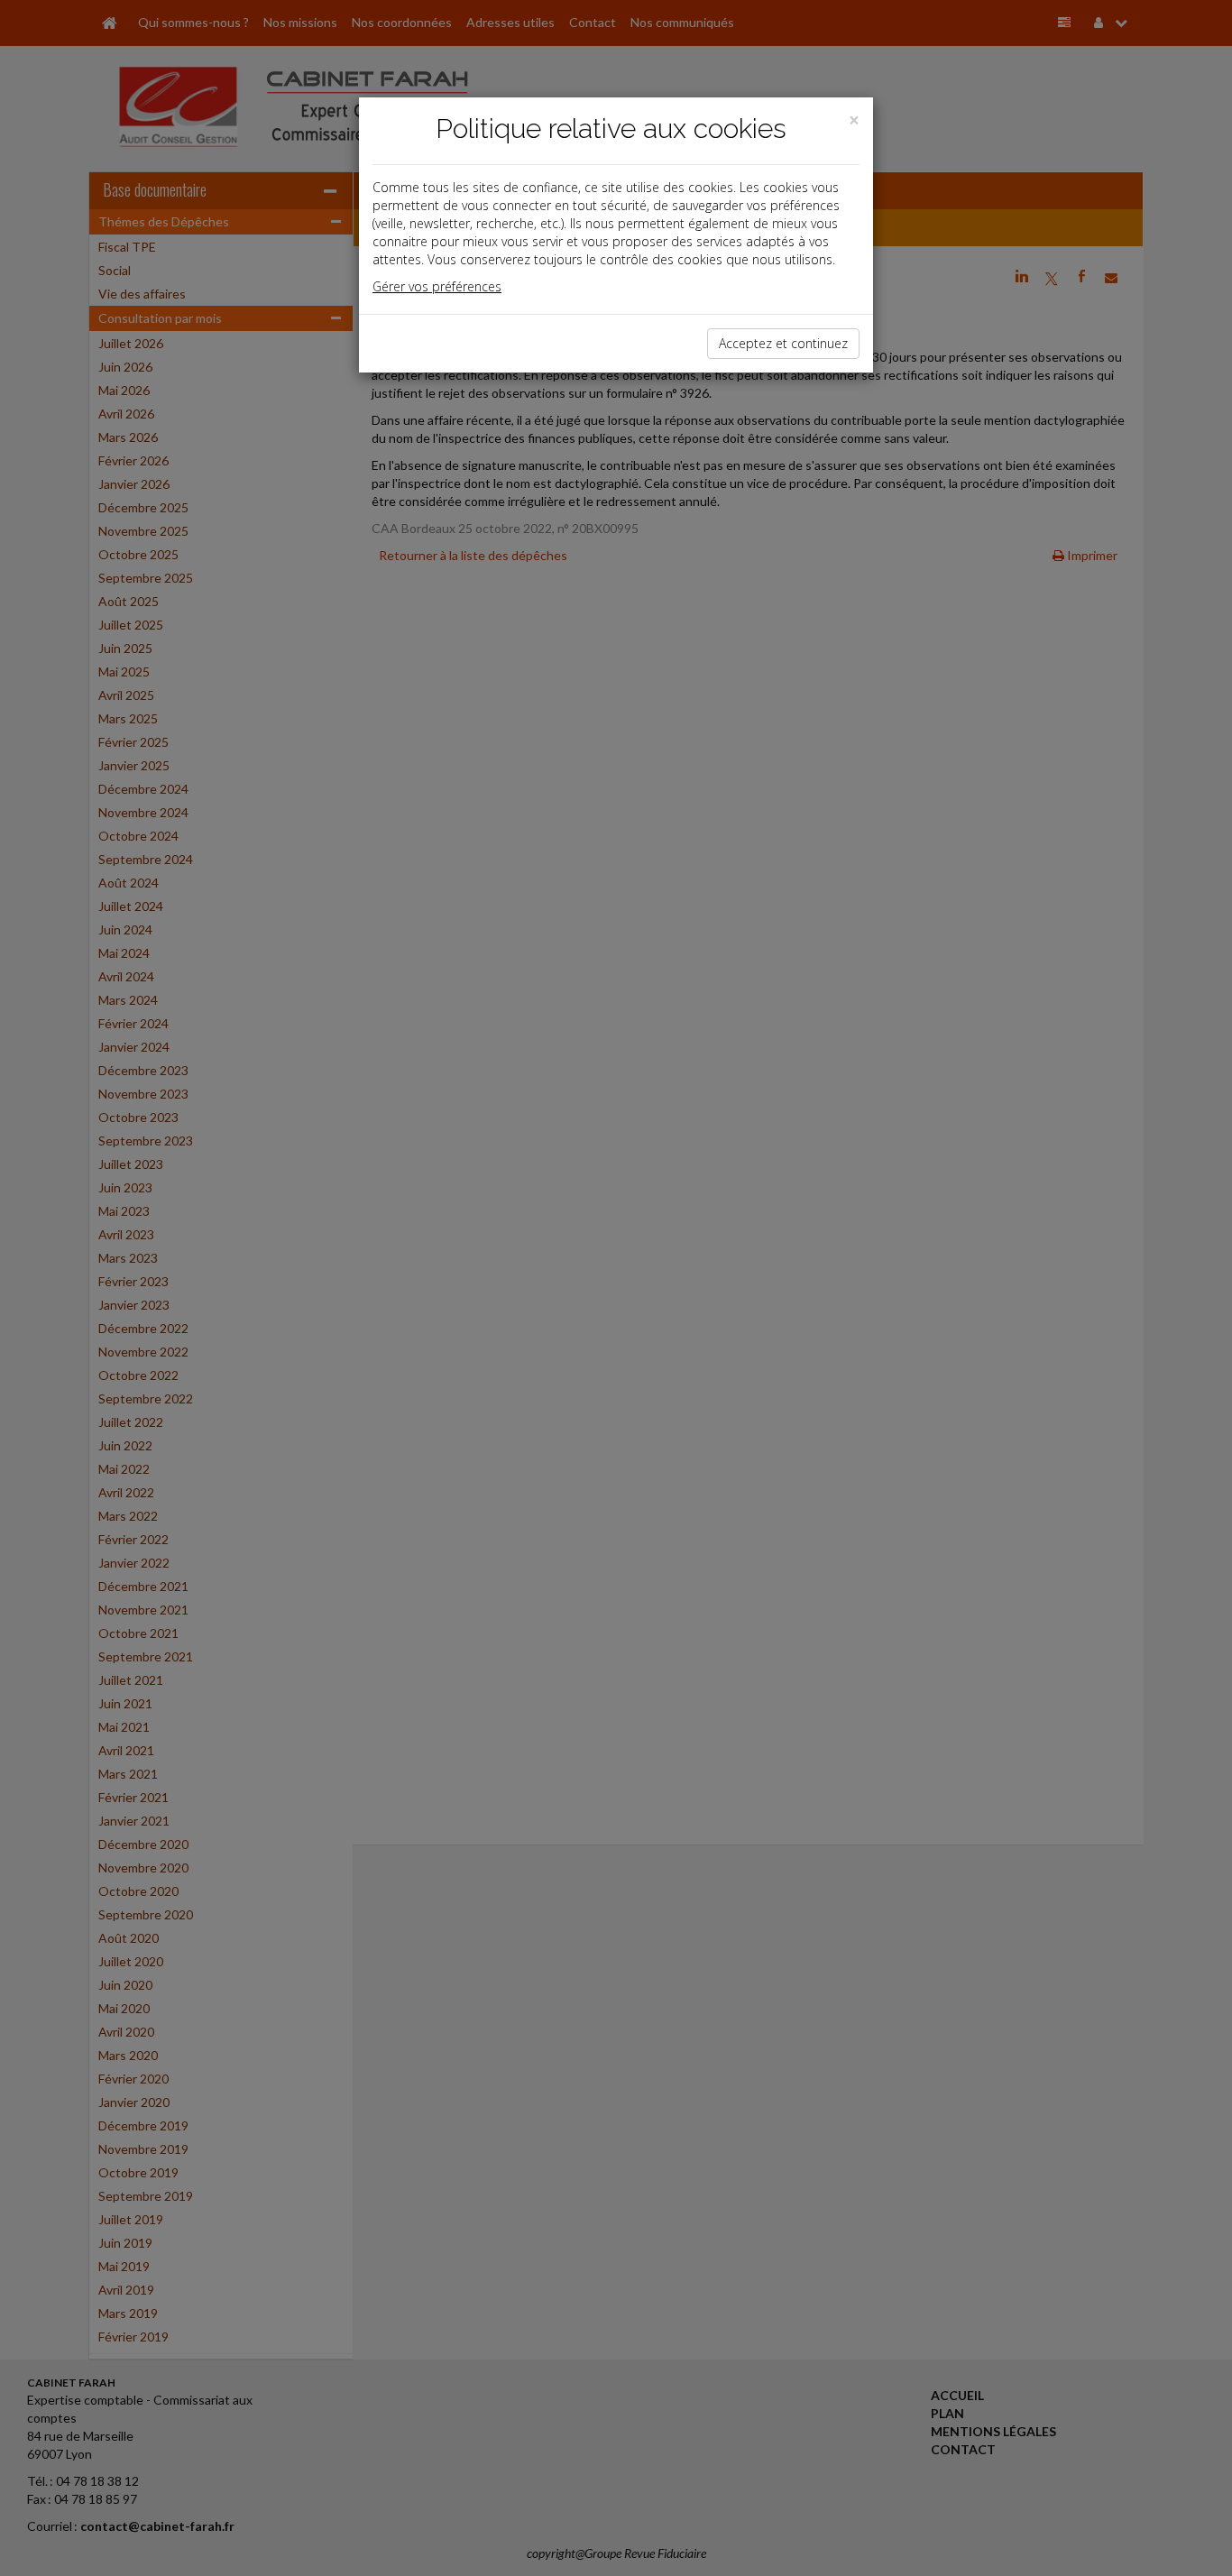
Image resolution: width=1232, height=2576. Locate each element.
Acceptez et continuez (783, 343)
